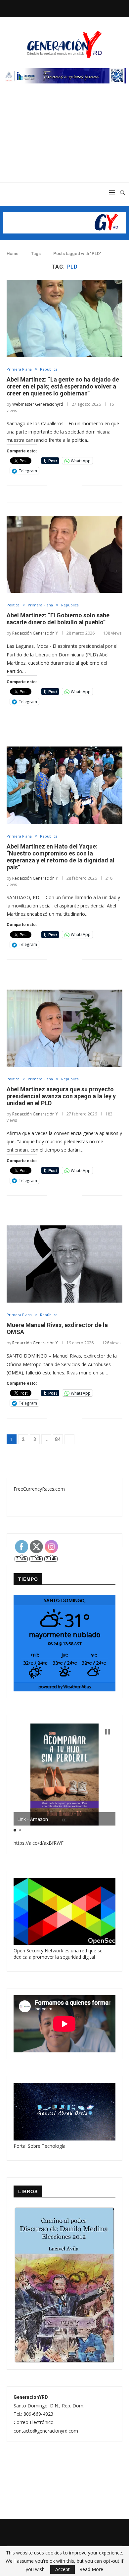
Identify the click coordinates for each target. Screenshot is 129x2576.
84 (58, 1439)
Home (13, 254)
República (49, 369)
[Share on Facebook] (57, 486)
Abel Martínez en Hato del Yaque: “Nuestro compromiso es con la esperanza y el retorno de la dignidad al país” (61, 857)
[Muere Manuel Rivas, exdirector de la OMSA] (64, 1264)
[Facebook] (48, 8)
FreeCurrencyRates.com (39, 1489)
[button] (107, 1732)
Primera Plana (19, 369)
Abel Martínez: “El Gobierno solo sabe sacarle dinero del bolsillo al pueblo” (58, 619)
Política (13, 605)
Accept (63, 2569)
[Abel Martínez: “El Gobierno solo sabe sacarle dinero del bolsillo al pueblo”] (64, 554)
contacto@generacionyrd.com (46, 2431)
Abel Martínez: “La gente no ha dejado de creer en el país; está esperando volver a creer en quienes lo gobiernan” (63, 386)
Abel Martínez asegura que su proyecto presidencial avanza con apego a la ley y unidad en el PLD (61, 1096)
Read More (91, 2569)
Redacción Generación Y (35, 633)
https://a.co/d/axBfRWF (39, 1843)
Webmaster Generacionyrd (38, 404)
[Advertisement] (64, 140)
